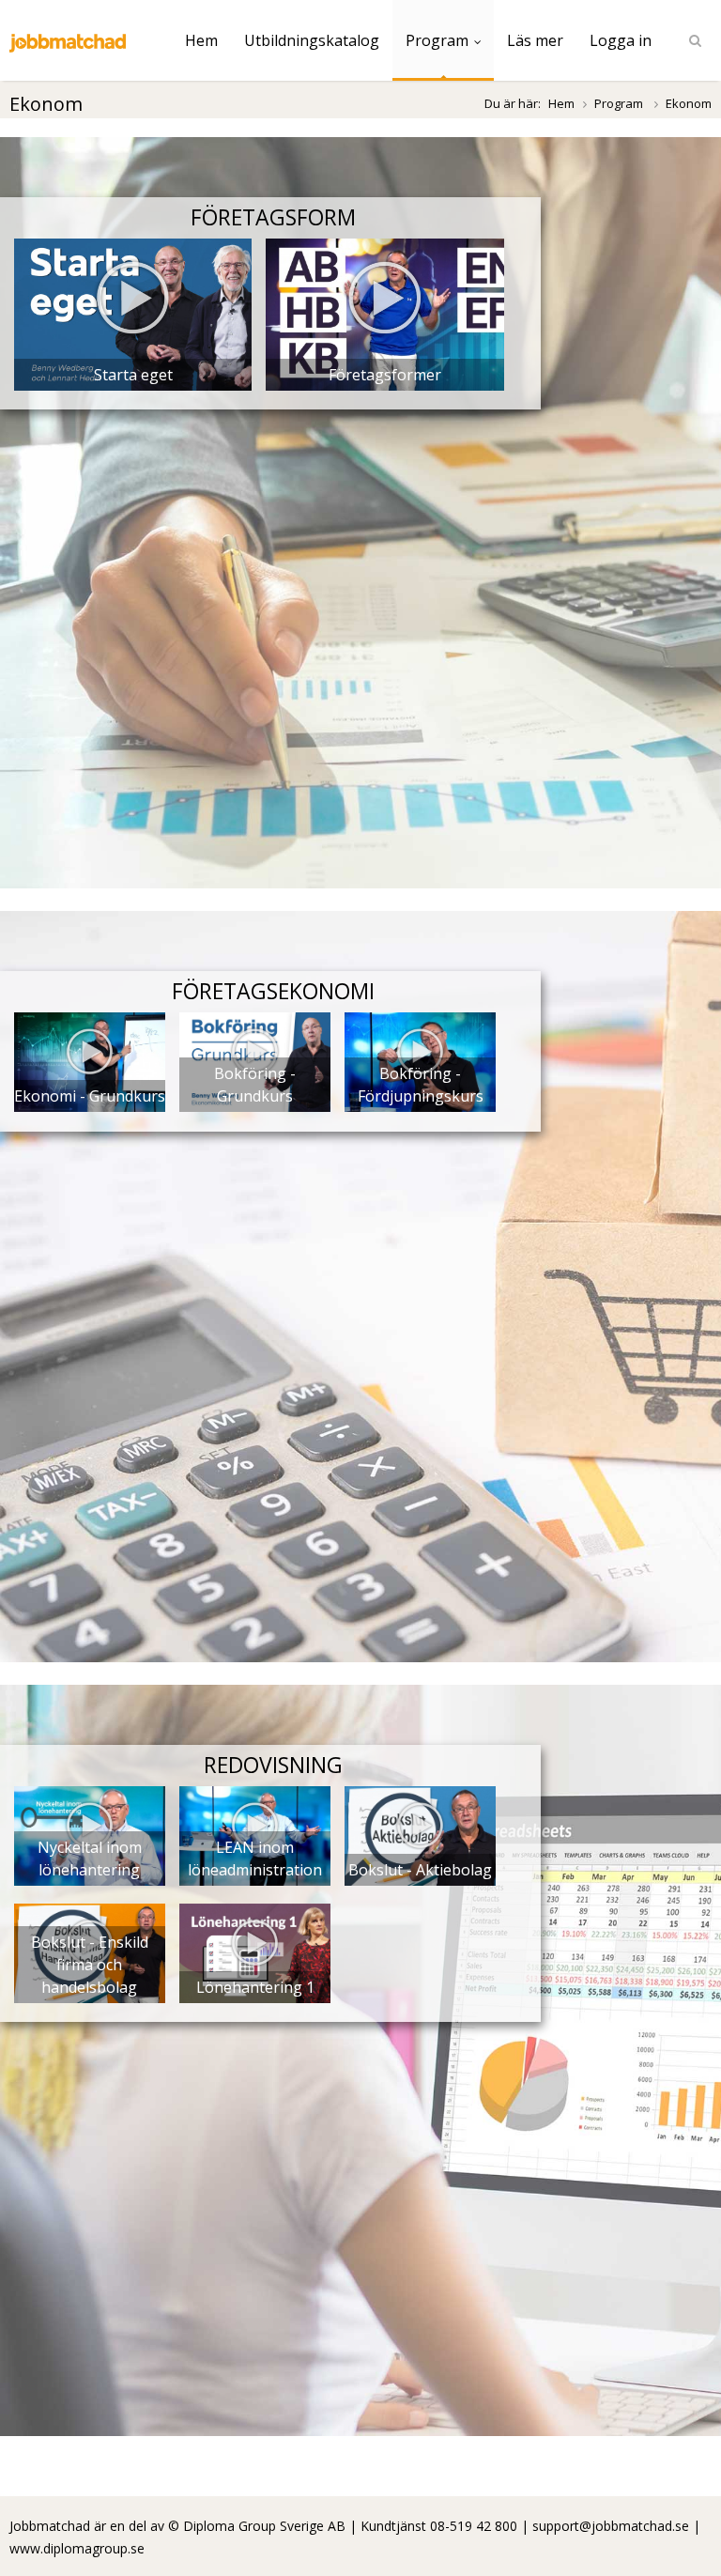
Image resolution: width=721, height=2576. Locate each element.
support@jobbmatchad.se (611, 2526)
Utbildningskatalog (312, 40)
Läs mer (535, 40)
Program (437, 40)
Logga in (621, 40)
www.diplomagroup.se (77, 2548)
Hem (201, 40)
